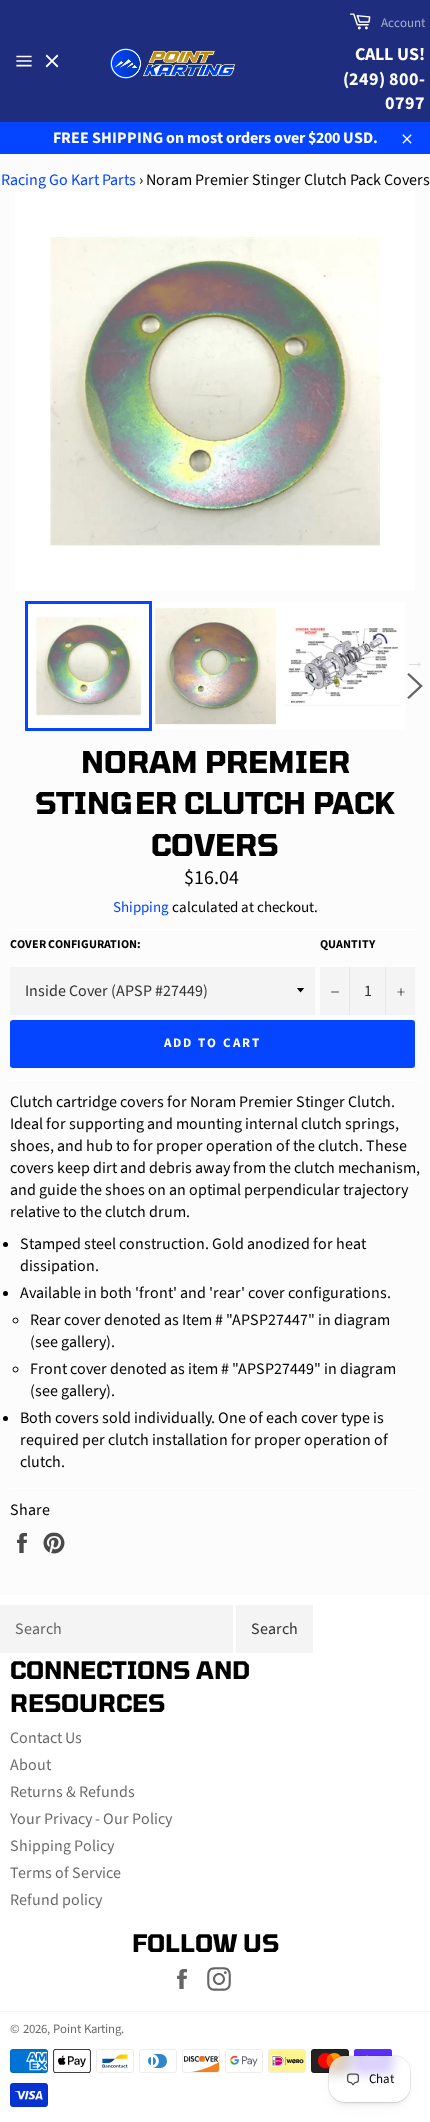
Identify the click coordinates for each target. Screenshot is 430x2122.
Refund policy (56, 1900)
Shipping (141, 907)
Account (403, 23)
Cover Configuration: (75, 945)
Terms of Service (65, 1873)
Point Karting (87, 2029)
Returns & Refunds (72, 1792)
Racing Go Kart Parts (68, 180)
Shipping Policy (62, 1846)
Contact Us (46, 1738)
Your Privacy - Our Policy (91, 1819)
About (30, 1765)
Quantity (347, 945)
